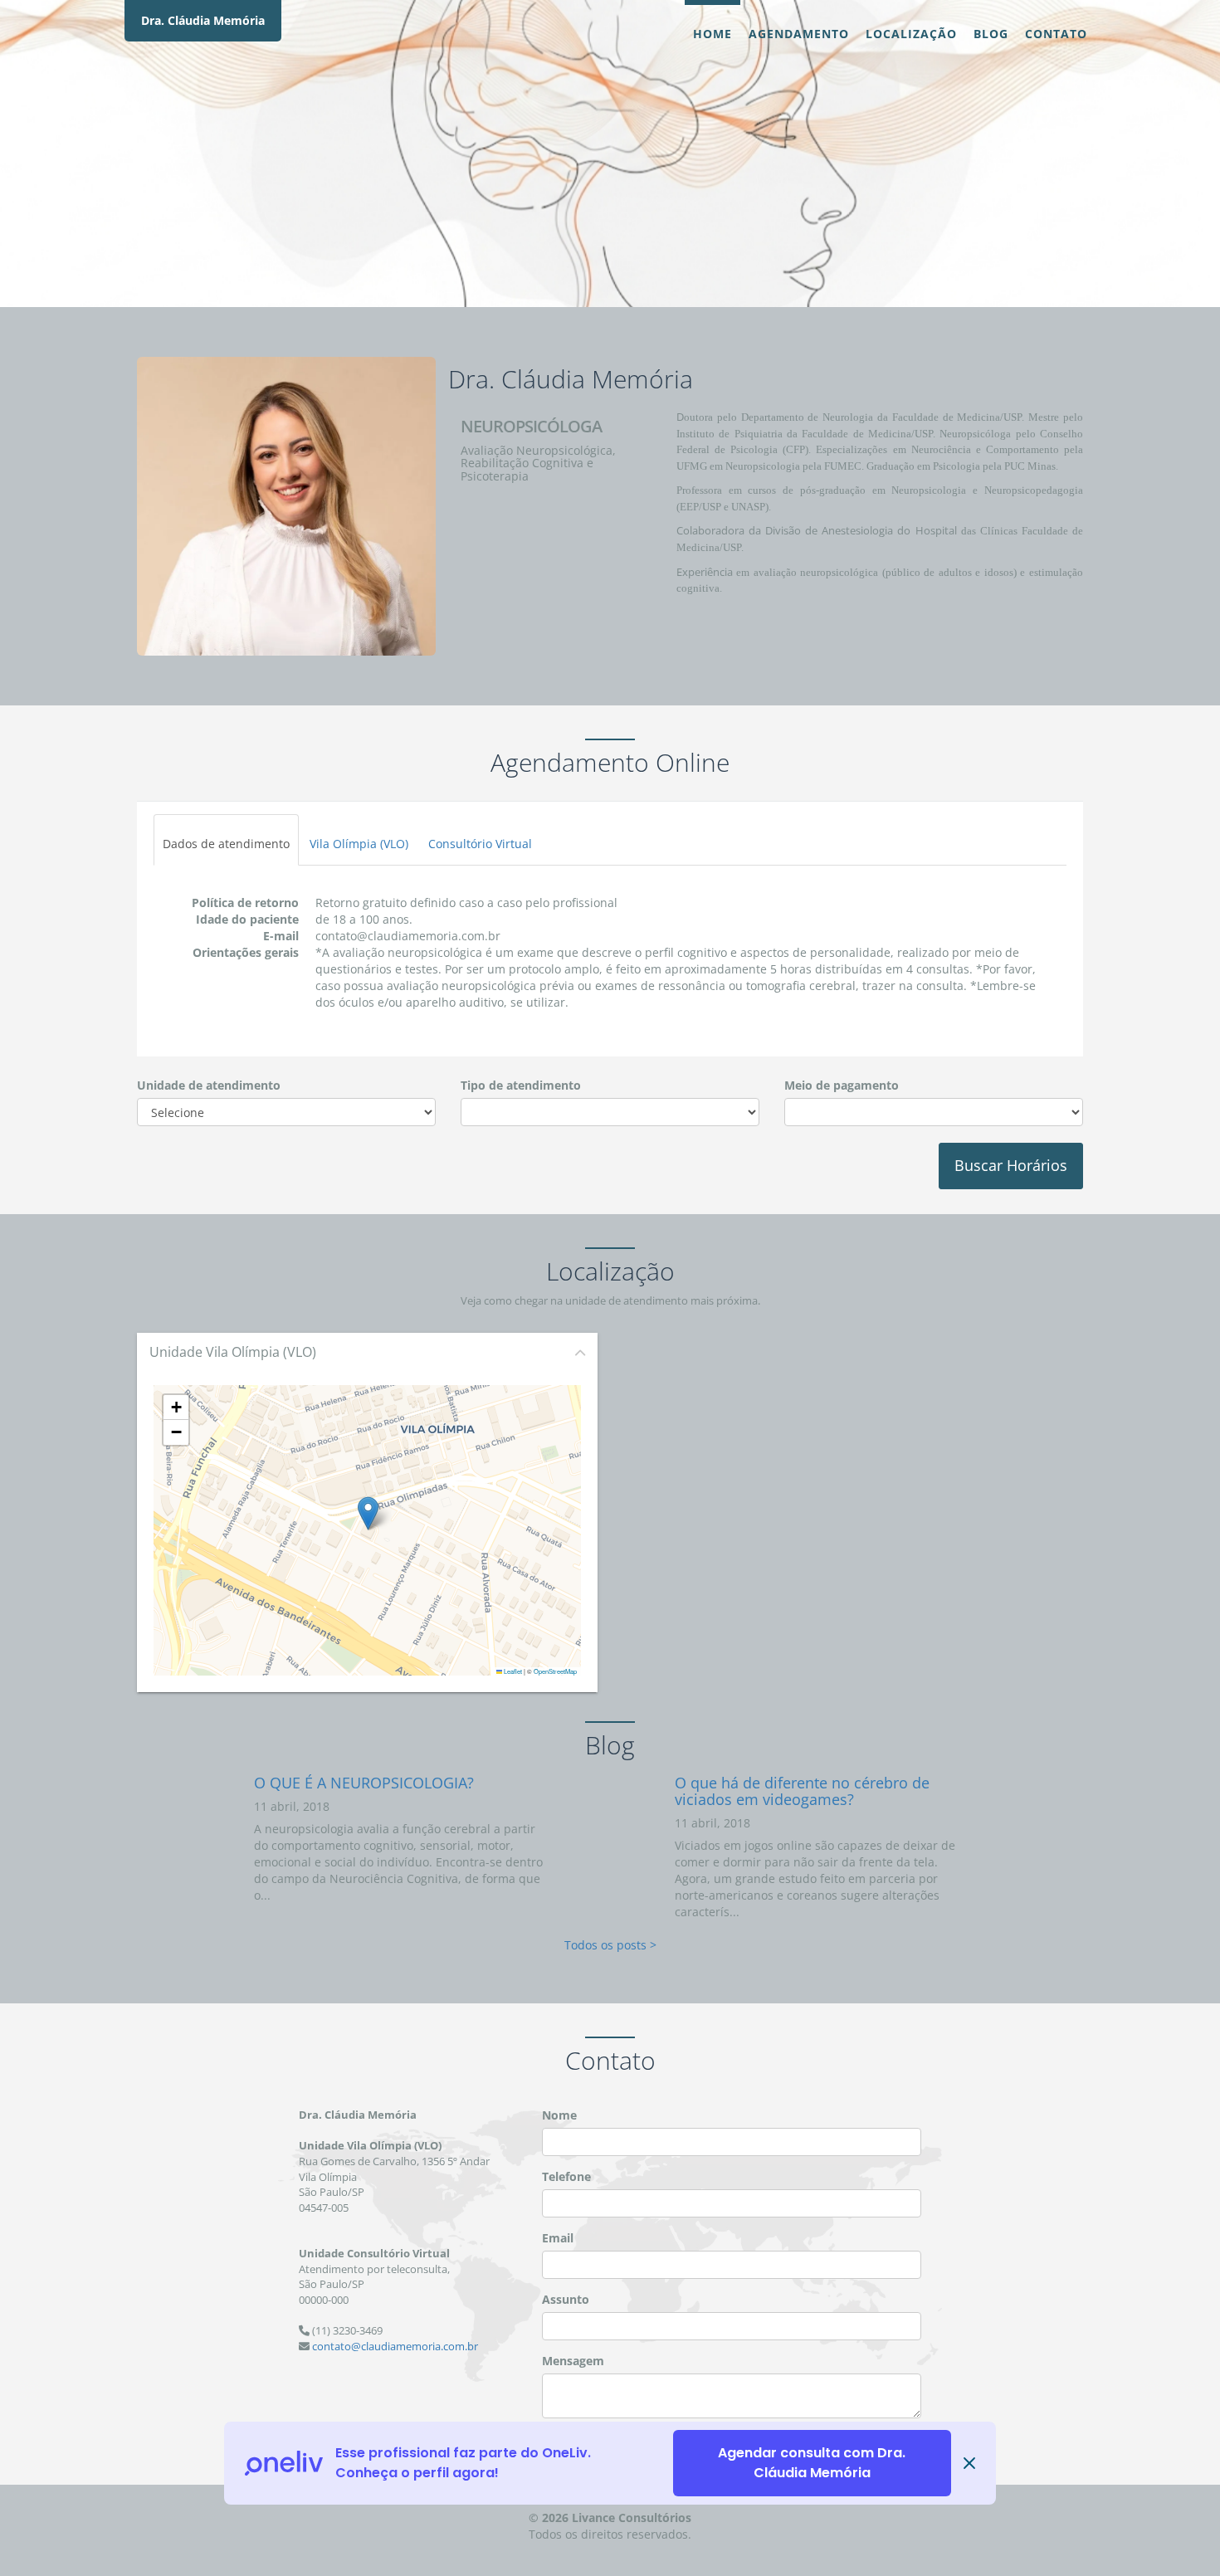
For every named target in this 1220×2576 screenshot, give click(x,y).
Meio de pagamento (842, 1085)
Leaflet (512, 1671)
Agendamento (799, 34)
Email (558, 2238)
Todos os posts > (610, 1945)
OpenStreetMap (555, 1671)
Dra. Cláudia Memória (203, 20)
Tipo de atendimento (521, 1085)
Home (712, 34)
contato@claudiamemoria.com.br (395, 2346)
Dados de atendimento (226, 844)
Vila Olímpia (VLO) (359, 844)
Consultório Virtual (480, 844)
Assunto (566, 2299)
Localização (911, 34)
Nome (559, 2115)
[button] (368, 1513)
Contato (1056, 34)
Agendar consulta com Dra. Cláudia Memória (812, 2463)
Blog (991, 34)
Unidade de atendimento (209, 1085)
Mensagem (573, 2361)
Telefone (566, 2176)
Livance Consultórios (632, 2517)
